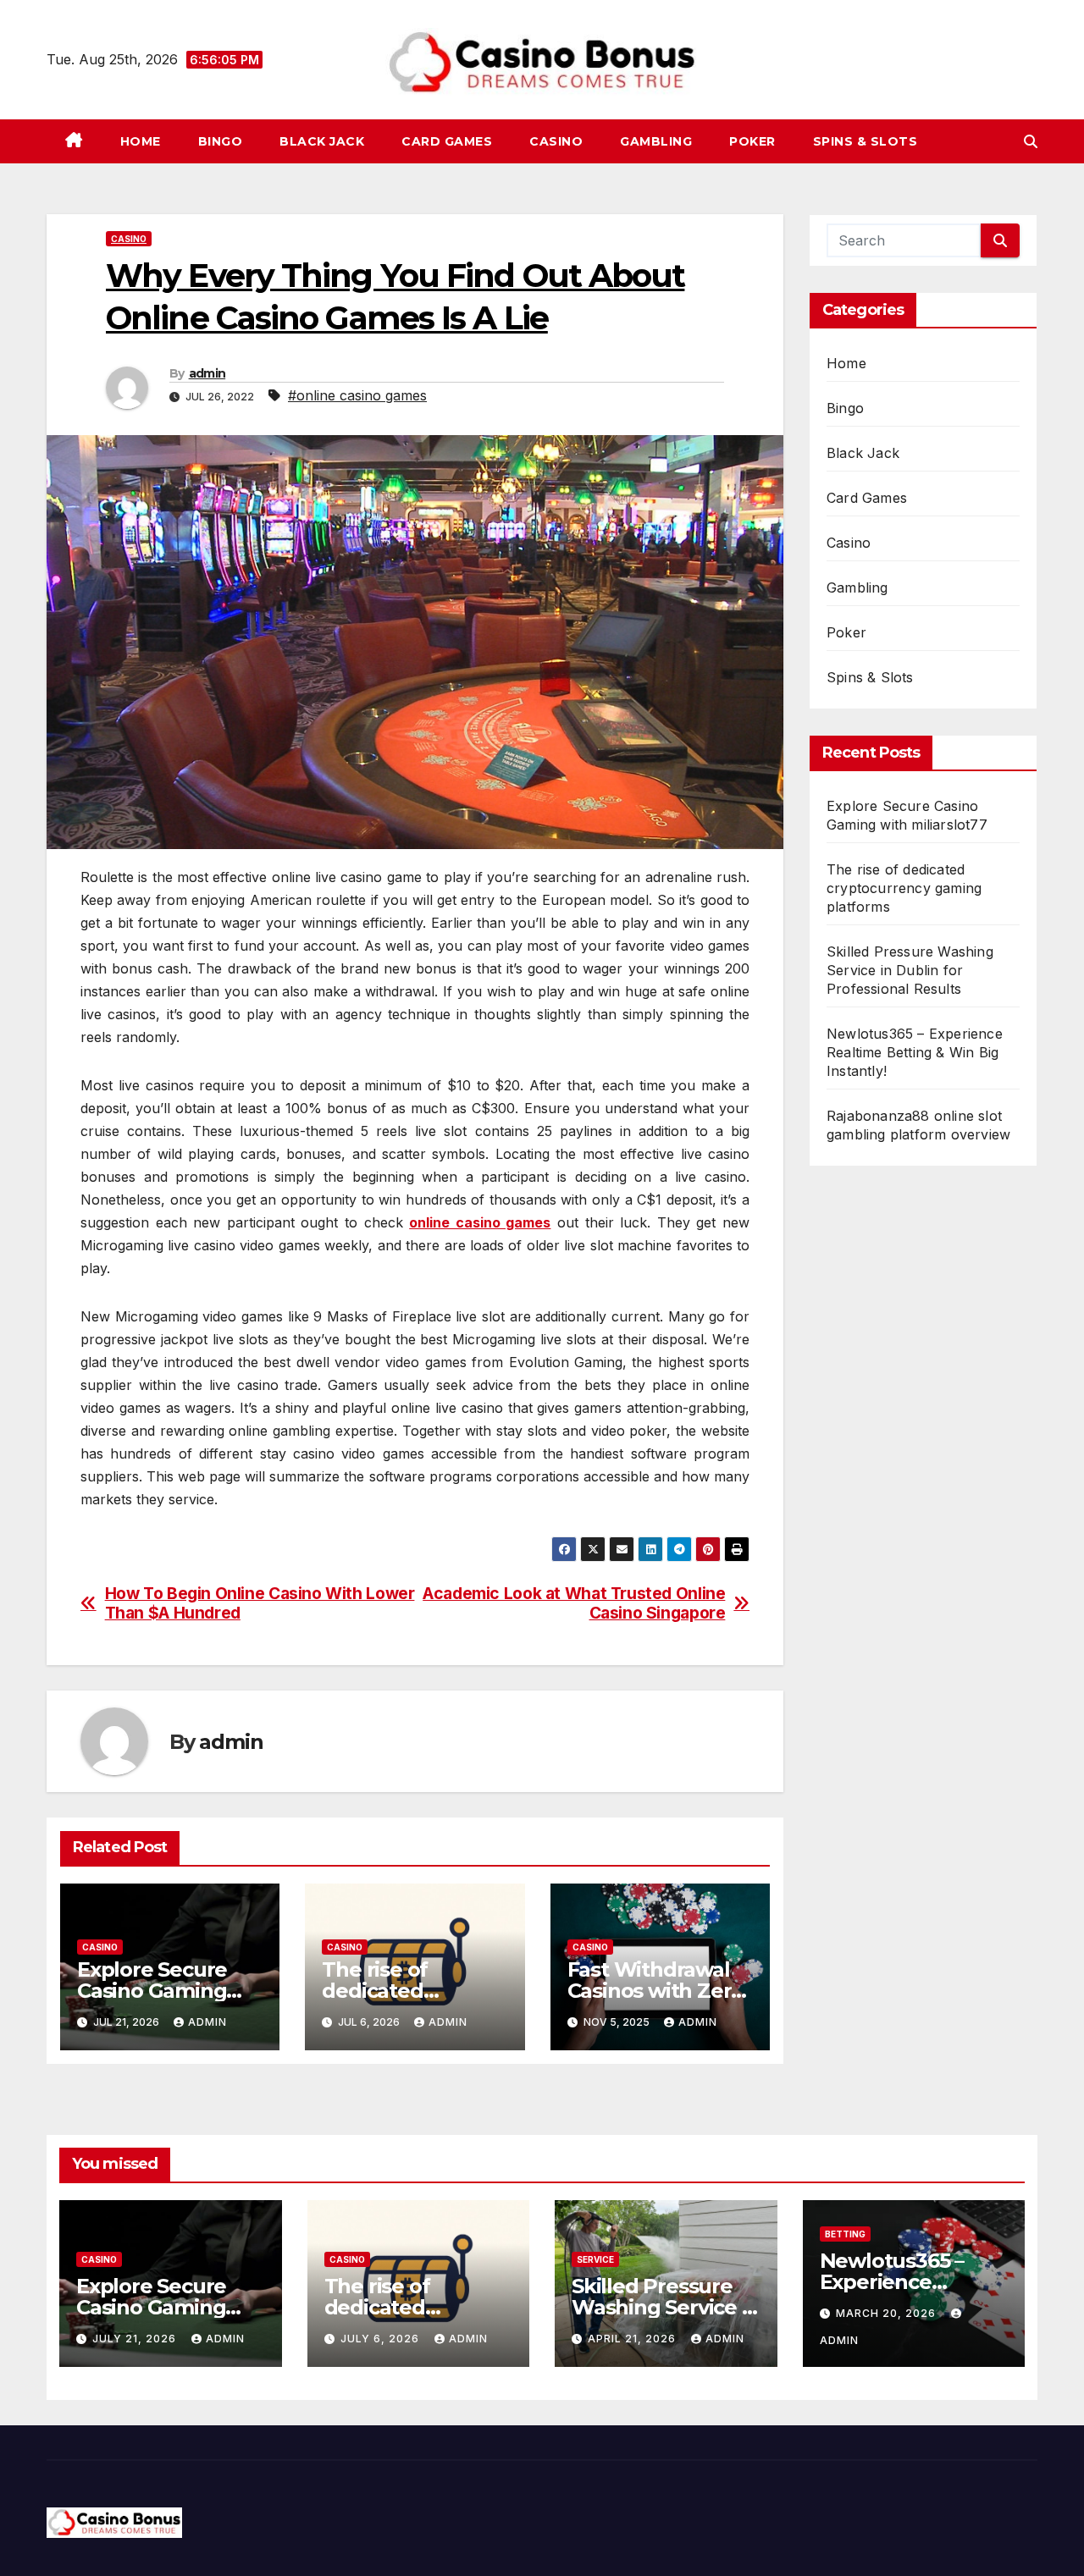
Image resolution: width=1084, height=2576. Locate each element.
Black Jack (322, 141)
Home (141, 141)
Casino (556, 141)
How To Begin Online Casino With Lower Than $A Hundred (260, 1603)
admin (207, 373)
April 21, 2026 (633, 2339)
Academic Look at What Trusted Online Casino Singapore (574, 1603)
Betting (845, 2234)
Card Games (447, 141)
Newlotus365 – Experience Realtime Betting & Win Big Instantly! (915, 1052)
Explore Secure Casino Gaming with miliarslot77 (160, 1991)
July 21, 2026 (136, 2339)
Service (595, 2259)
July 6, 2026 (382, 2339)
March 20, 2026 (888, 2313)
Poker (752, 141)
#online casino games (357, 395)
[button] (1031, 141)
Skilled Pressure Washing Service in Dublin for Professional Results (910, 970)
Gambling (656, 141)
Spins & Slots (866, 141)
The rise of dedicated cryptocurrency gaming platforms (904, 888)
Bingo (221, 141)
